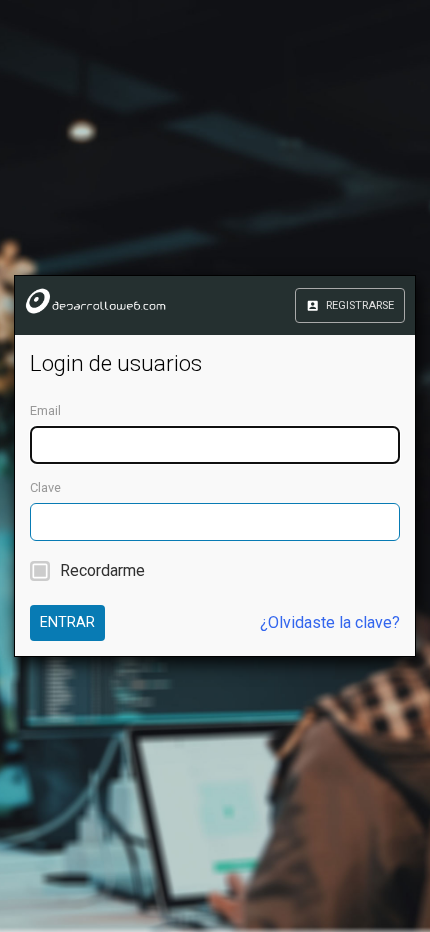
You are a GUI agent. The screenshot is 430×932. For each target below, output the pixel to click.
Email (45, 410)
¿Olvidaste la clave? (330, 622)
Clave (45, 487)
